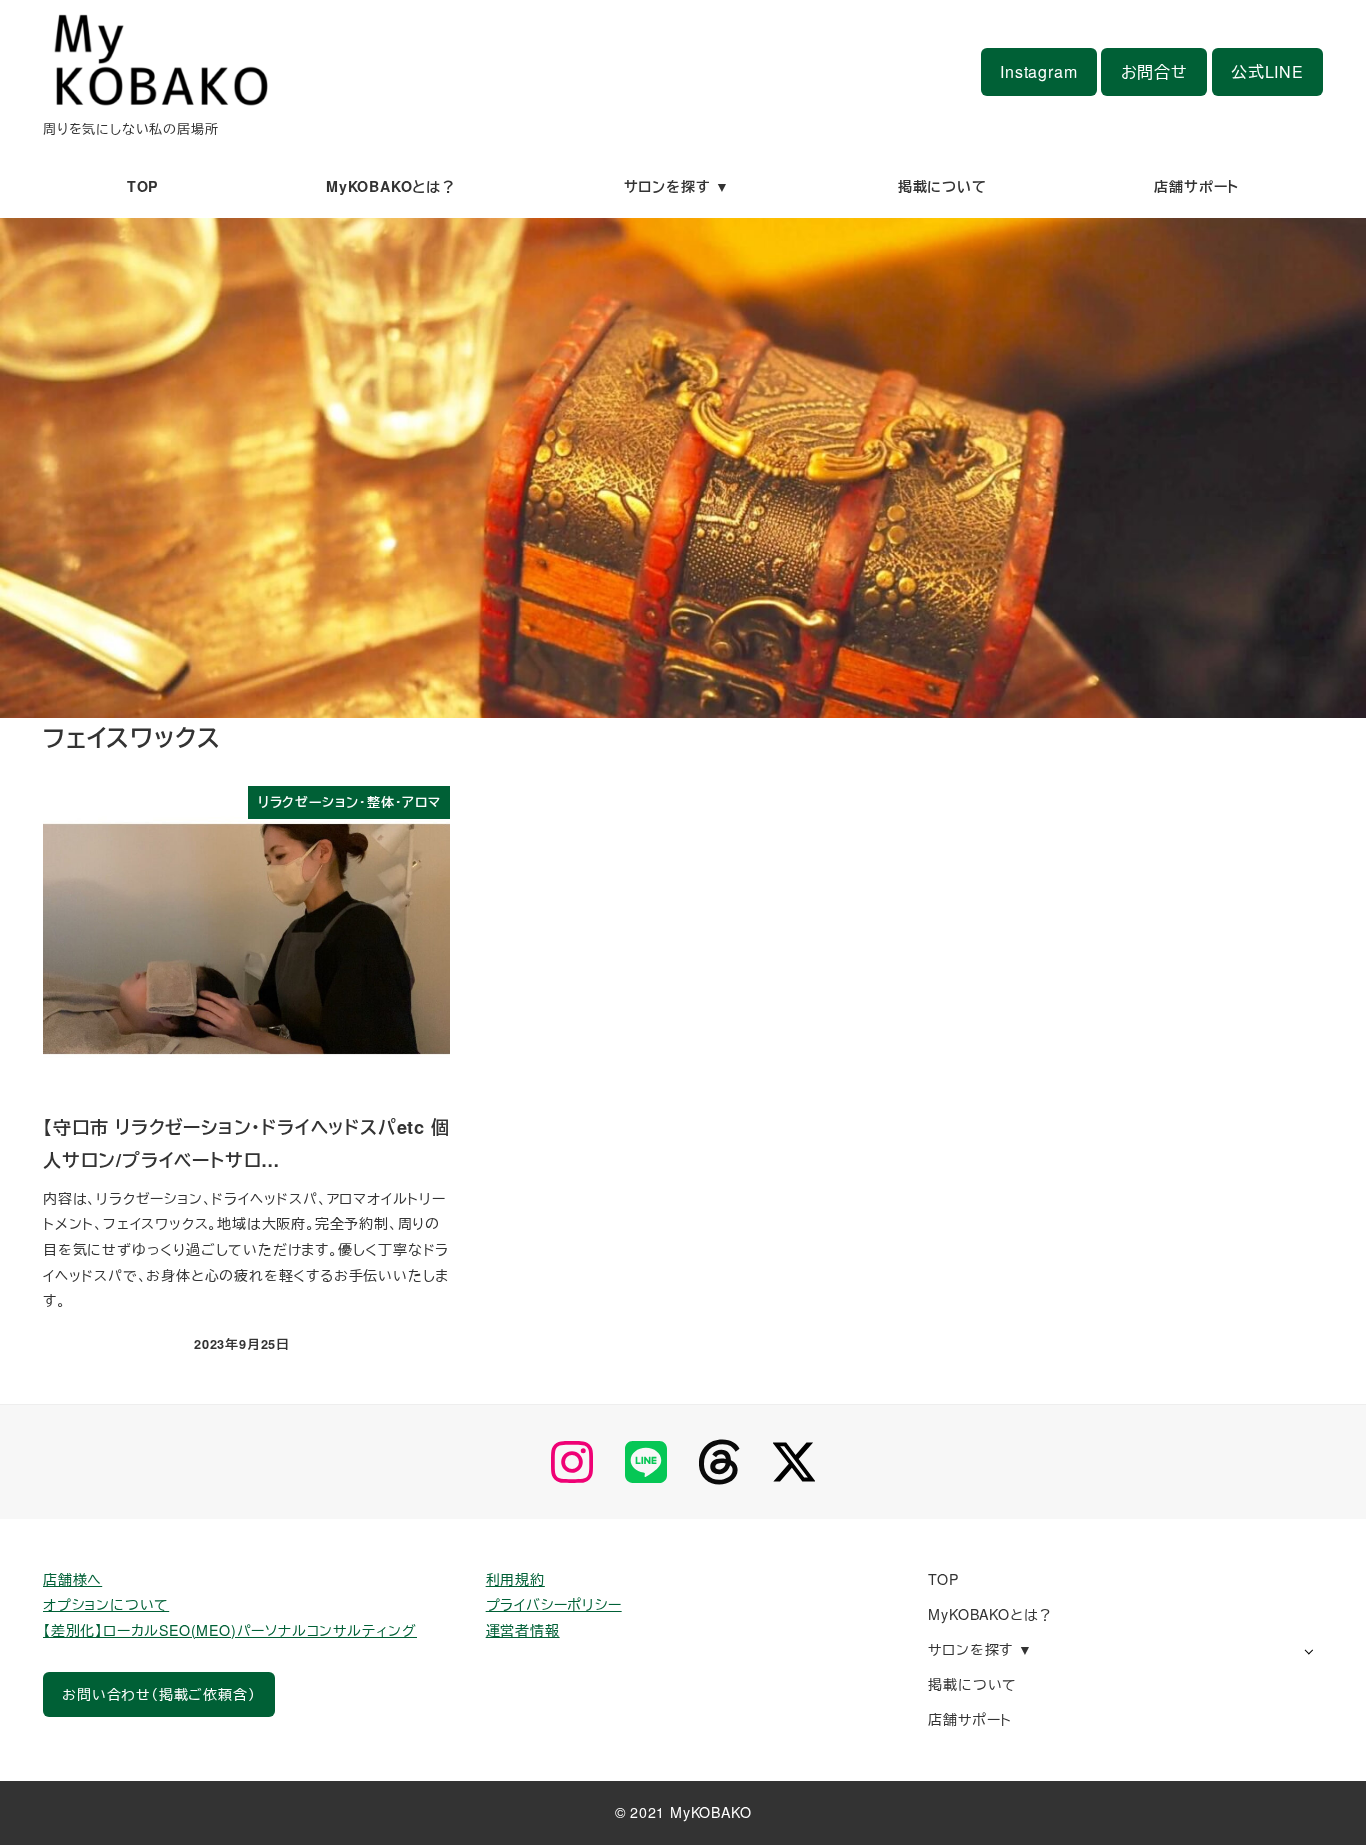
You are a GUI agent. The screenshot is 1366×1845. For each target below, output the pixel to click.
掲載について (972, 1684)
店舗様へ (72, 1579)
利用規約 (515, 1579)
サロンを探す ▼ (980, 1649)
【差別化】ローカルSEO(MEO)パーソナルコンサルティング (230, 1630)
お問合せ (1154, 71)
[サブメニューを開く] (1308, 1650)
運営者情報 (523, 1630)
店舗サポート (970, 1719)
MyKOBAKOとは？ (990, 1614)
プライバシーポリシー (554, 1604)
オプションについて (106, 1604)
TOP (943, 1579)
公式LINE (1267, 71)
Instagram (1038, 71)
